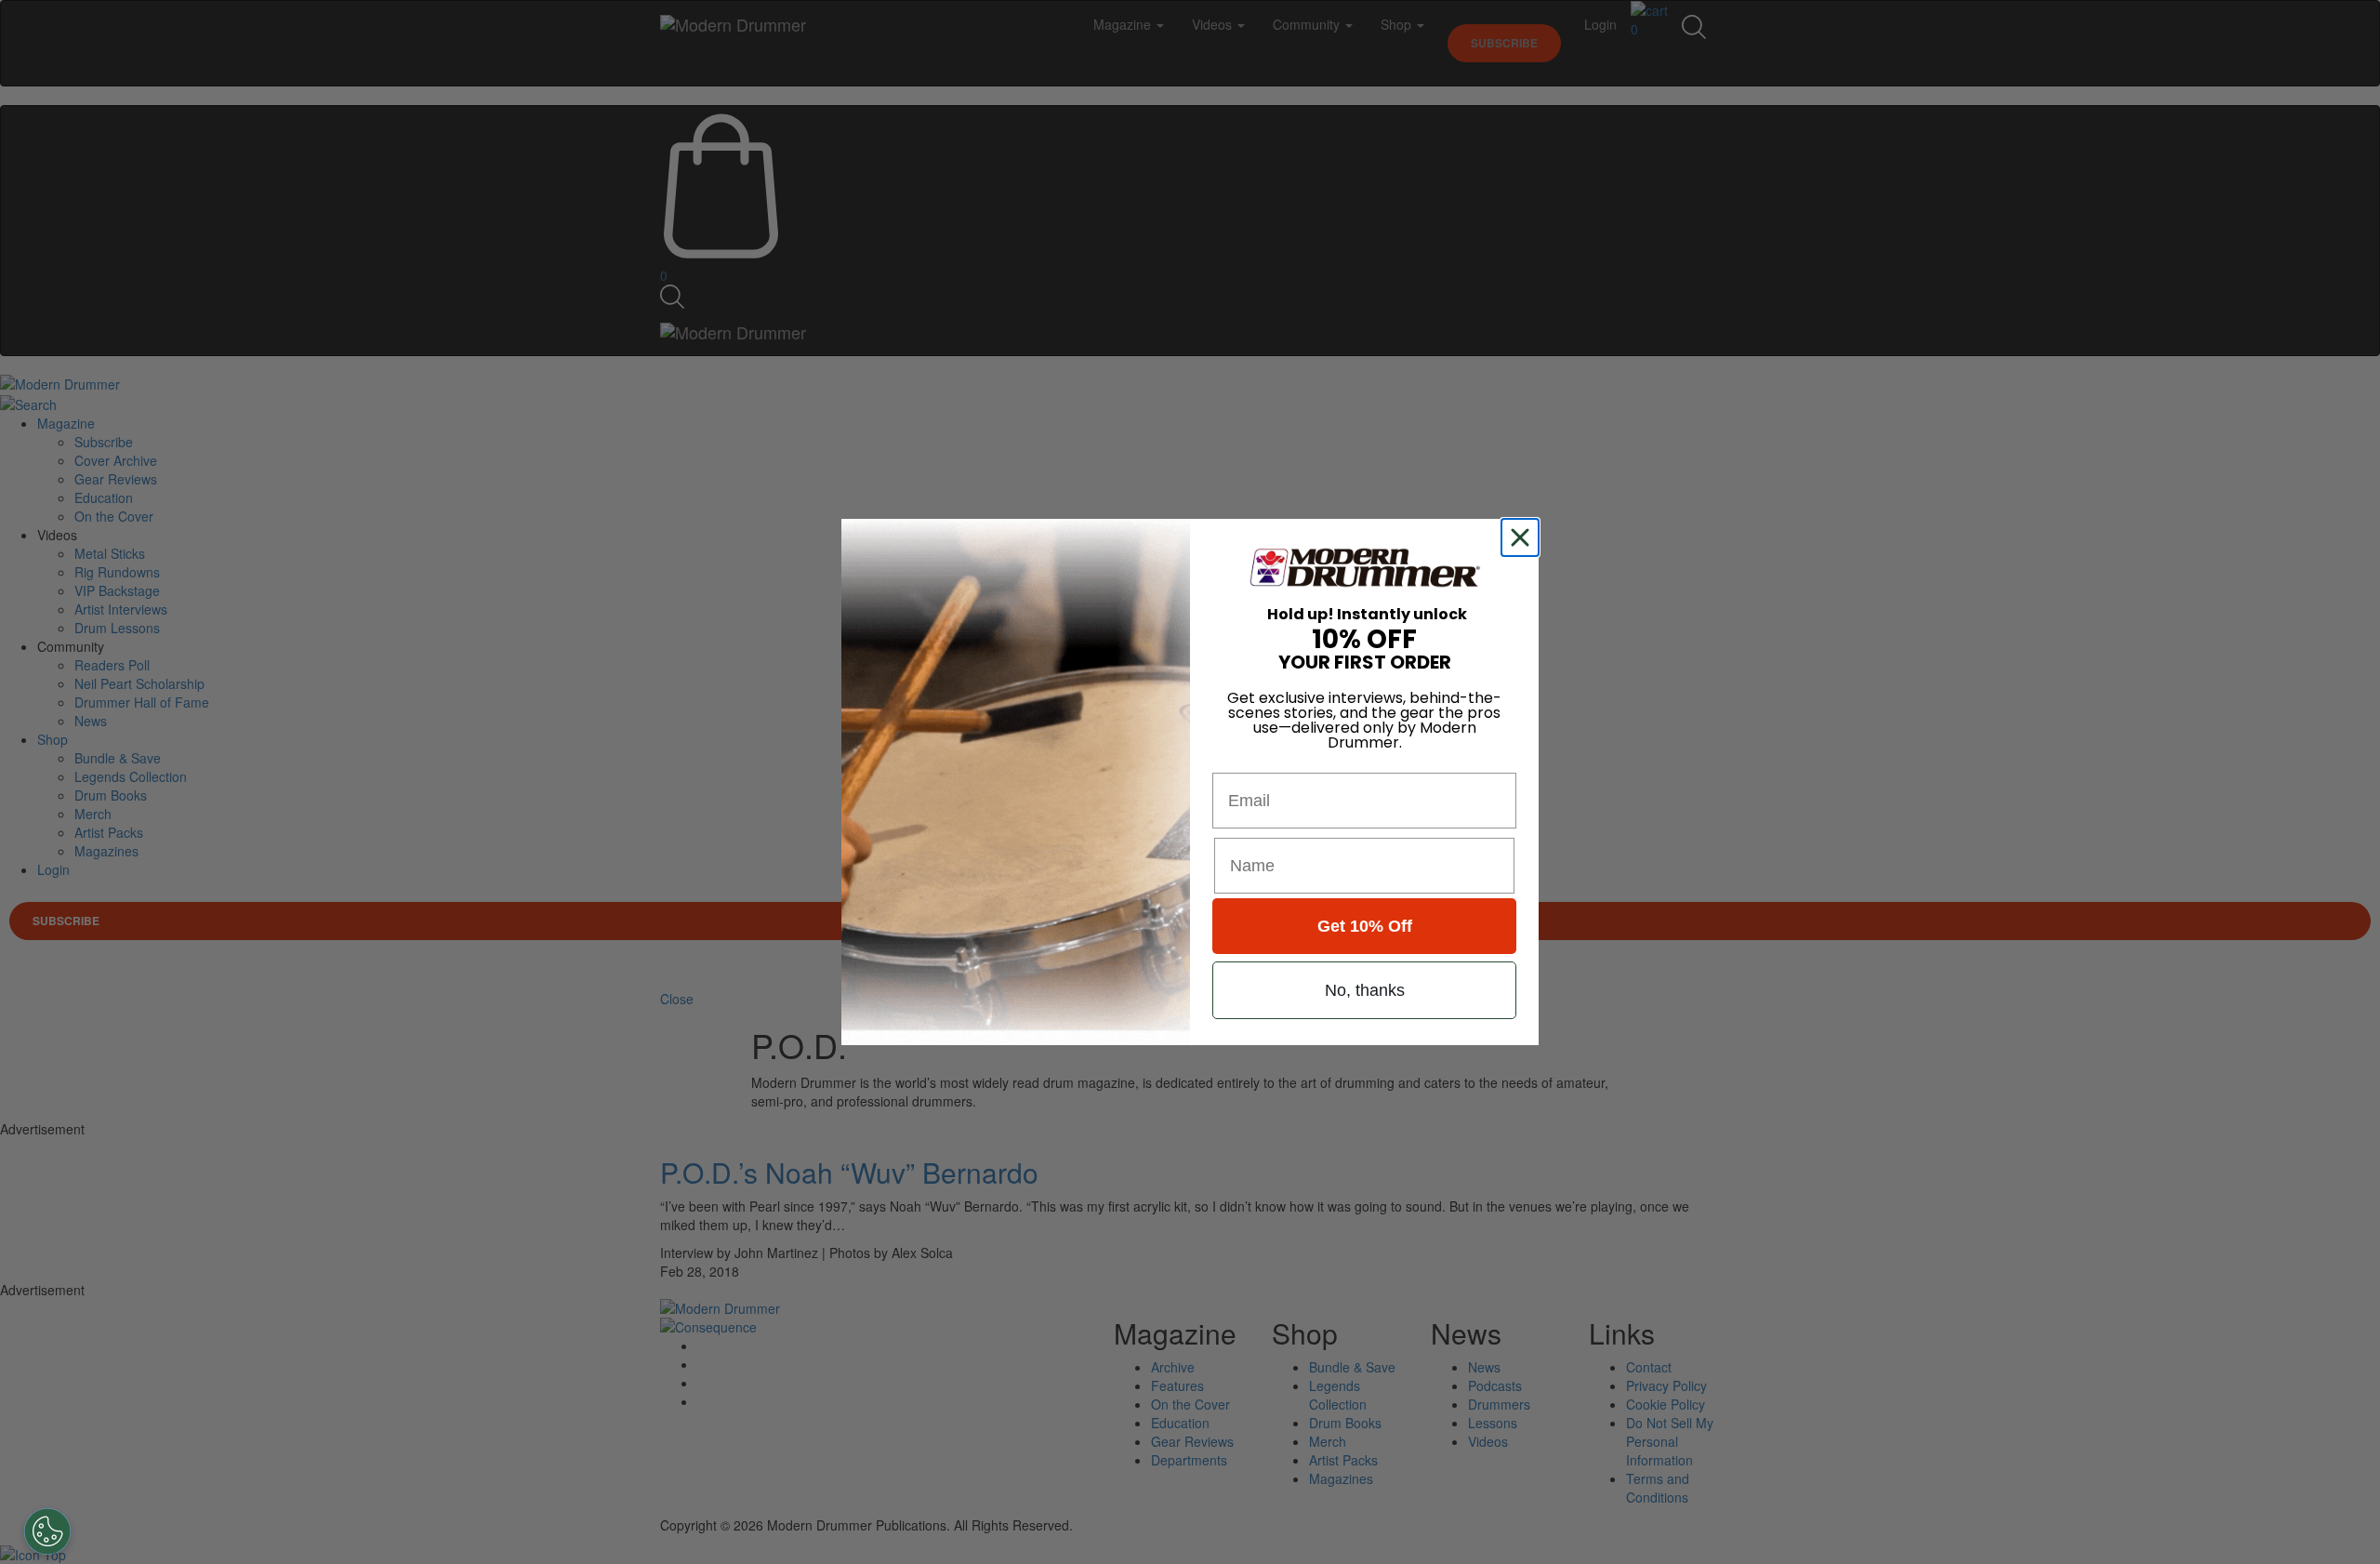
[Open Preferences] (47, 1531)
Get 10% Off (1365, 926)
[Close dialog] (1524, 537)
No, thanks (1365, 990)
